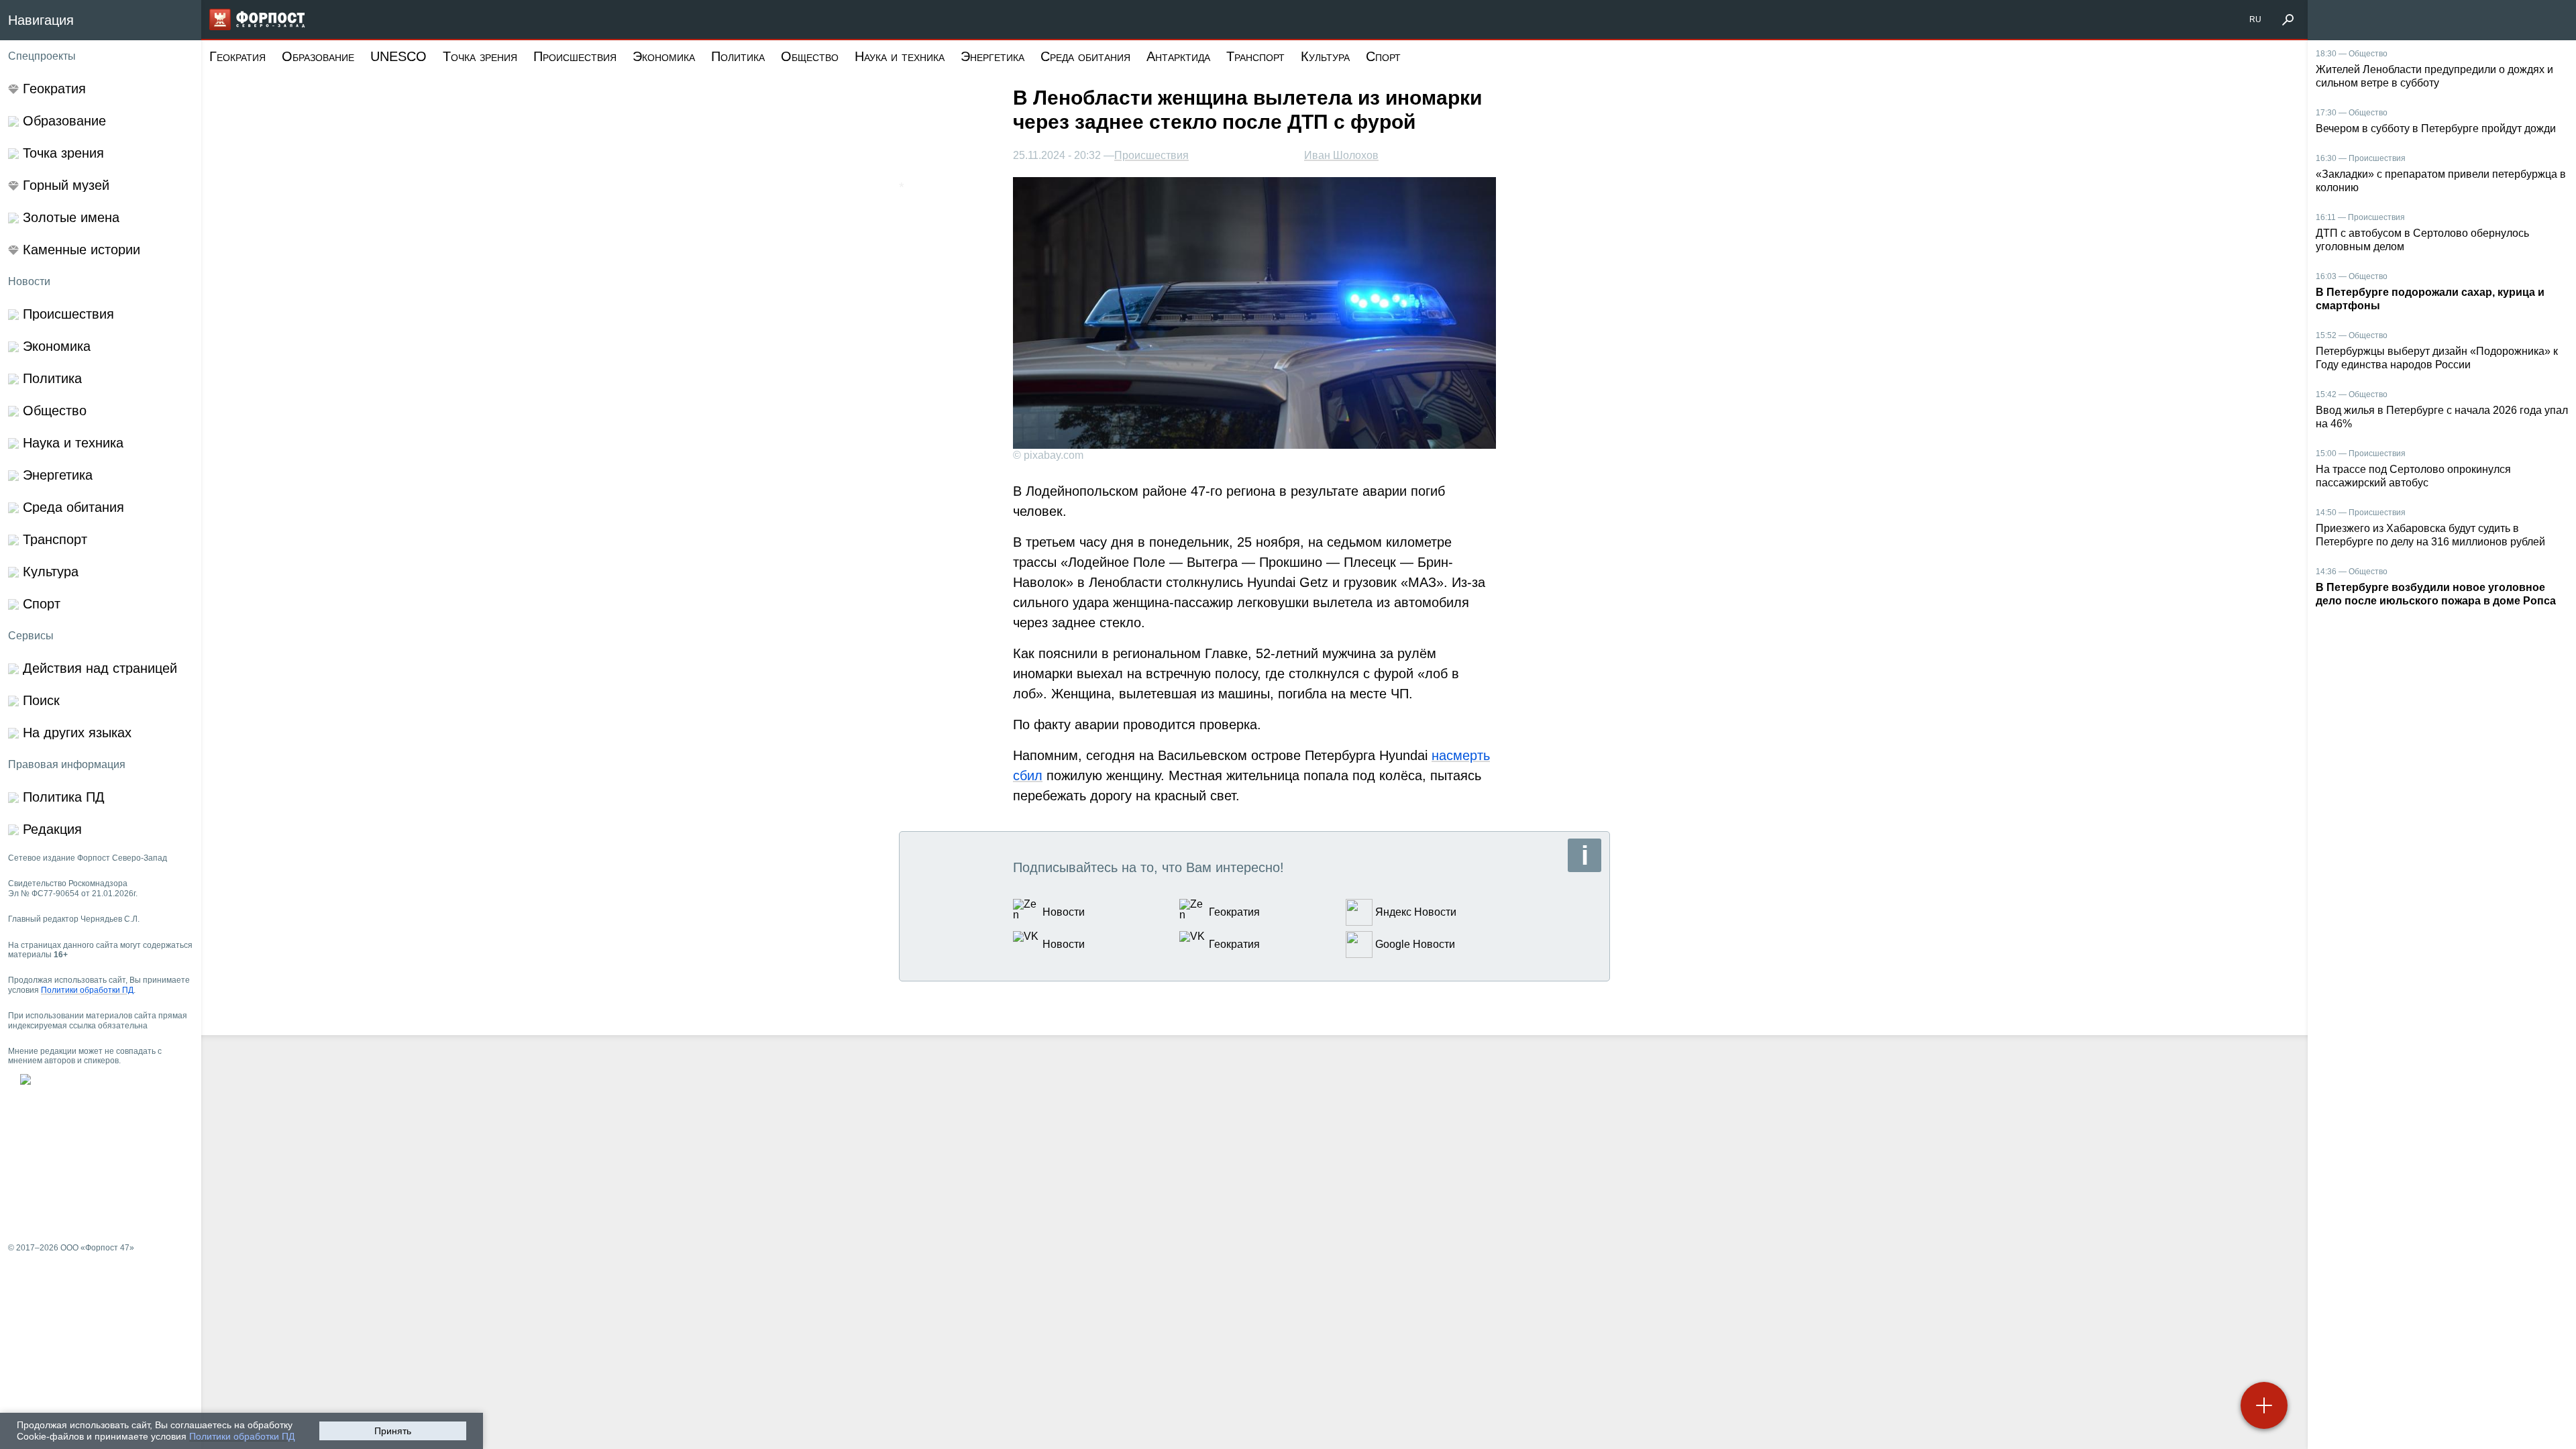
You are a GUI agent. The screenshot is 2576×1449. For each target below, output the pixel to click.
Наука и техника (900, 56)
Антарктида (1178, 56)
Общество (810, 56)
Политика (738, 56)
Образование (318, 56)
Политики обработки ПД (242, 1436)
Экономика (664, 56)
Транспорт (1255, 56)
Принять (393, 1431)
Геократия (237, 56)
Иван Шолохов (1341, 155)
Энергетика (992, 56)
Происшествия (575, 56)
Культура (1325, 56)
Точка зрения (480, 56)
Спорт (1383, 56)
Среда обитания (1085, 56)
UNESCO (398, 56)
